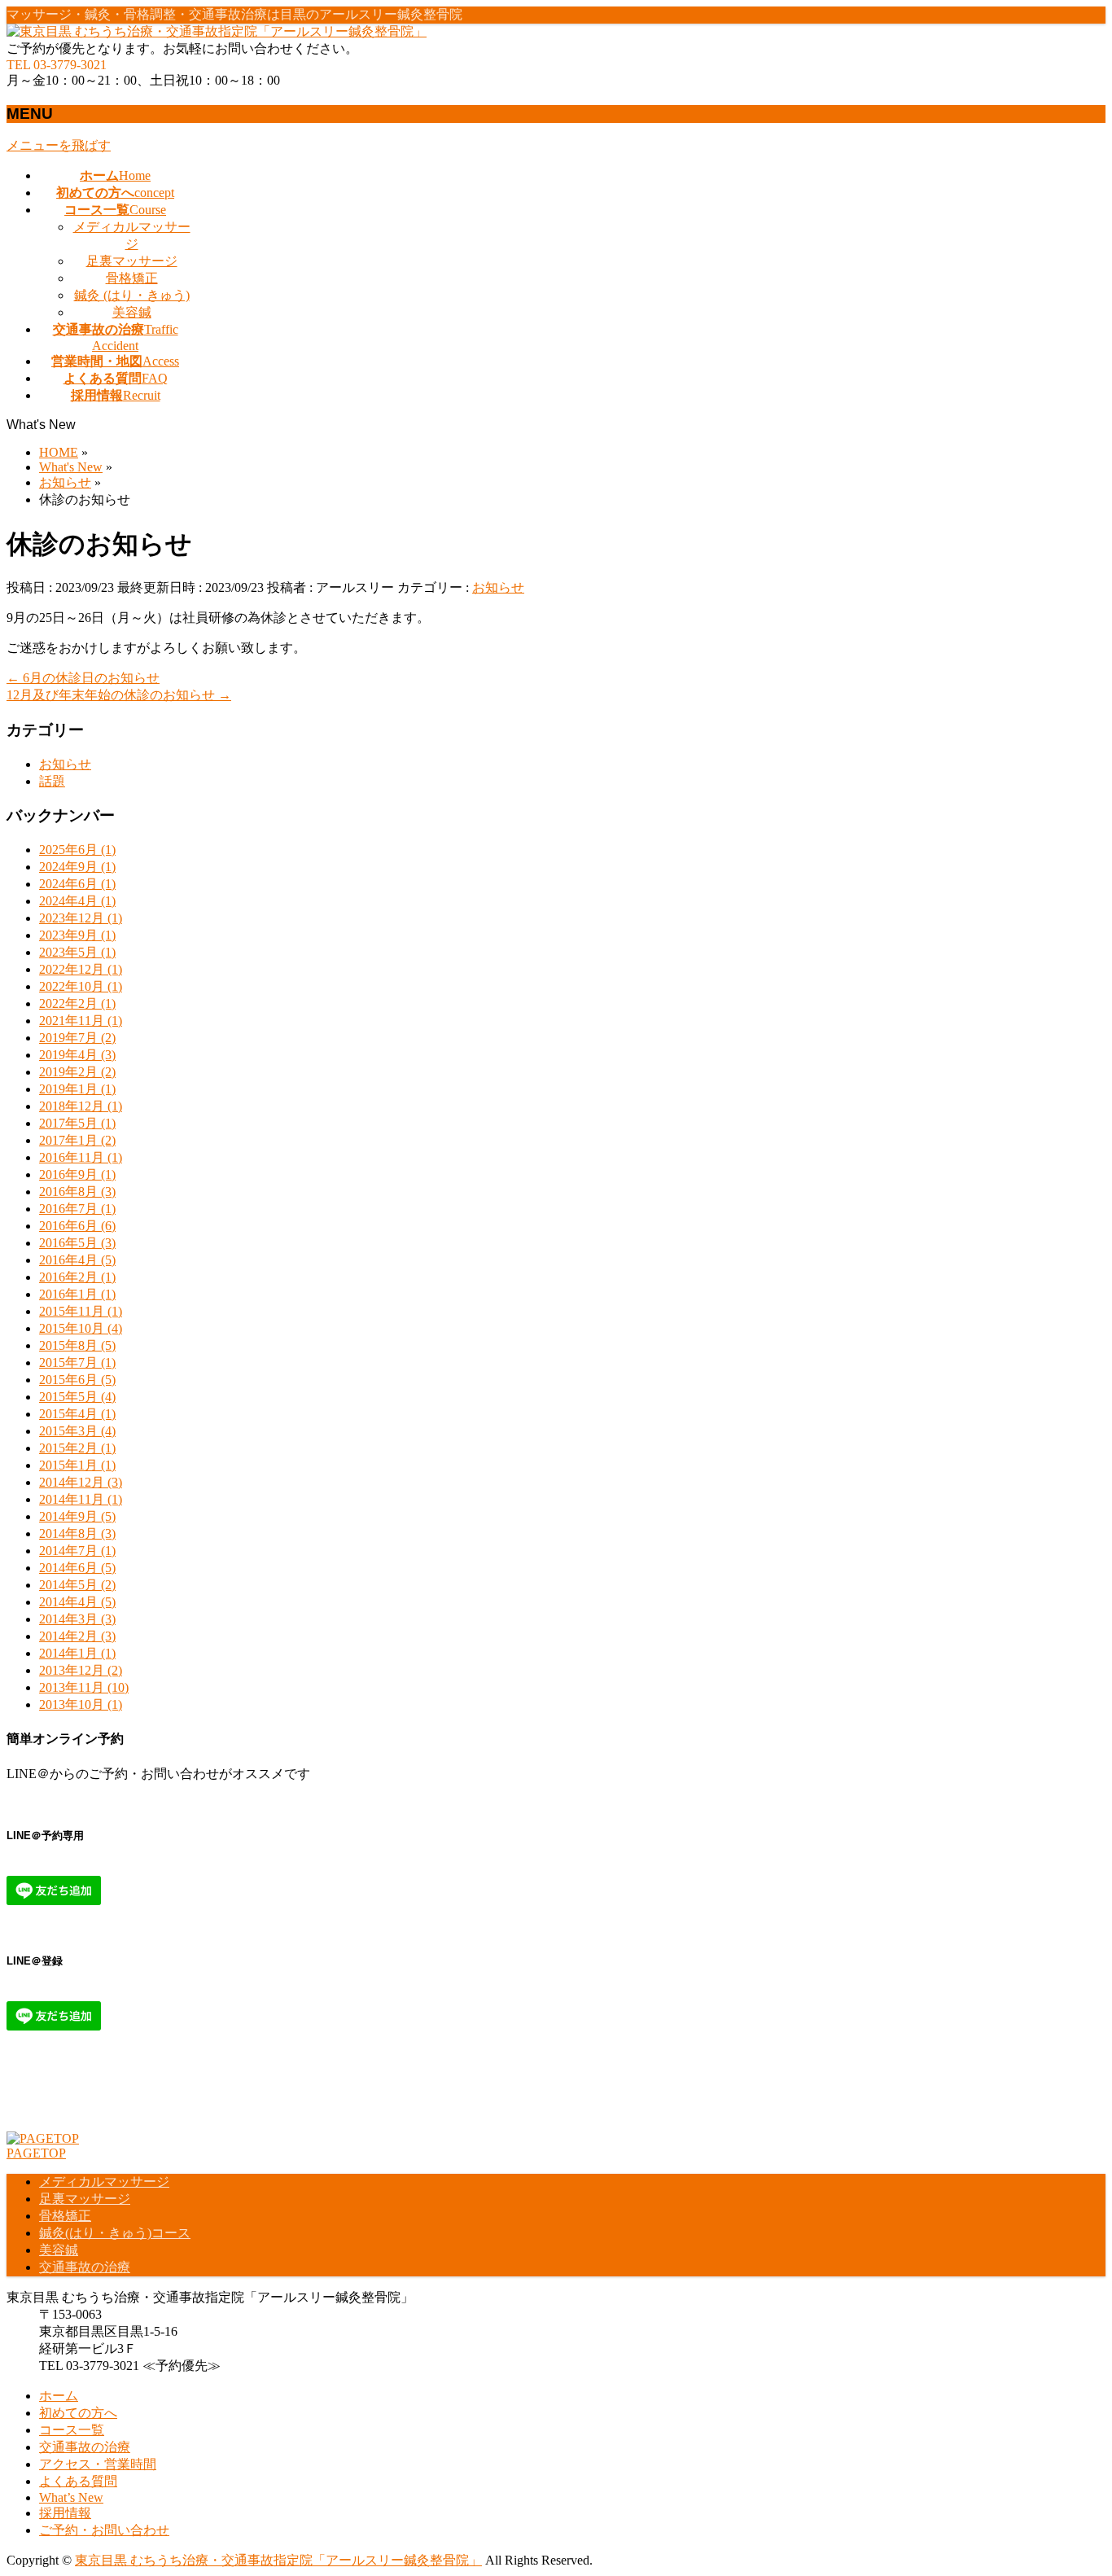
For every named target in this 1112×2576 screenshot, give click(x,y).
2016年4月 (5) (77, 1260)
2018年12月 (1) (81, 1106)
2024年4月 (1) (77, 901)
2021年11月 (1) (81, 1021)
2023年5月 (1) (77, 952)
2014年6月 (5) (77, 1568)
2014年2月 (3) (77, 1636)
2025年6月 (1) (77, 850)
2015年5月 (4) (77, 1397)
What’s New (71, 2497)
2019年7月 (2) (77, 1038)
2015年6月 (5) (77, 1380)
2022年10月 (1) (81, 986)
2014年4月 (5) (77, 1602)
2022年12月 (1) (81, 969)
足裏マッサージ (132, 261)
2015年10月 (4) (81, 1328)
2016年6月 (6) (77, 1226)
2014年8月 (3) (77, 1533)
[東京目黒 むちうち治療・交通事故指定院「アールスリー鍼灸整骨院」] (217, 31)
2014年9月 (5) (77, 1516)
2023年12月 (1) (81, 918)
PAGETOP (36, 2153)
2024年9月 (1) (77, 867)
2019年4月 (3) (77, 1055)
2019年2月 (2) (77, 1072)
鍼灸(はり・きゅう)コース (115, 2233)
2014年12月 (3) (81, 1482)
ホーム (59, 2396)
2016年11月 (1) (81, 1157)
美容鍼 (132, 312)
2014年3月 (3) (77, 1619)
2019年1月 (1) (77, 1089)
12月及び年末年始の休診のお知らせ (119, 695)
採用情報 (65, 2513)
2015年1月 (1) (77, 1465)
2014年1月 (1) (77, 1653)
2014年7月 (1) (77, 1551)
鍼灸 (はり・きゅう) (132, 295)
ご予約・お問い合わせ (104, 2530)
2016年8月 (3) (77, 1192)
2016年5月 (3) (77, 1243)
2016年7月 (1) (77, 1209)
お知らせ (498, 587)
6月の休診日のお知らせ (83, 678)
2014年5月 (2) (77, 1585)
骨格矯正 (132, 278)
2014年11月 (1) (81, 1499)
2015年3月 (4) (77, 1431)
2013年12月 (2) (81, 1670)
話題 (52, 781)
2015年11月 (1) (81, 1311)
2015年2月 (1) (77, 1448)
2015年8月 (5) (77, 1345)
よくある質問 (78, 2481)
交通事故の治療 (85, 2267)
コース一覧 (72, 2430)
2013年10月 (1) (81, 1704)
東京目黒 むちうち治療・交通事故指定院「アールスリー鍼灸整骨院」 (278, 2560)
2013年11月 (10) (84, 1687)
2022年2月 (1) (77, 1003)
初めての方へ (78, 2413)
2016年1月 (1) (77, 1294)
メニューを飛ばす (59, 145)
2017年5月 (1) (77, 1123)
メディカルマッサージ (104, 2182)
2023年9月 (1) (77, 935)
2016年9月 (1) (77, 1174)
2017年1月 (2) (77, 1140)
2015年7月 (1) (77, 1362)
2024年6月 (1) (77, 884)
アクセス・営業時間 (98, 2464)
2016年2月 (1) (77, 1277)
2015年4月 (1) (77, 1414)
